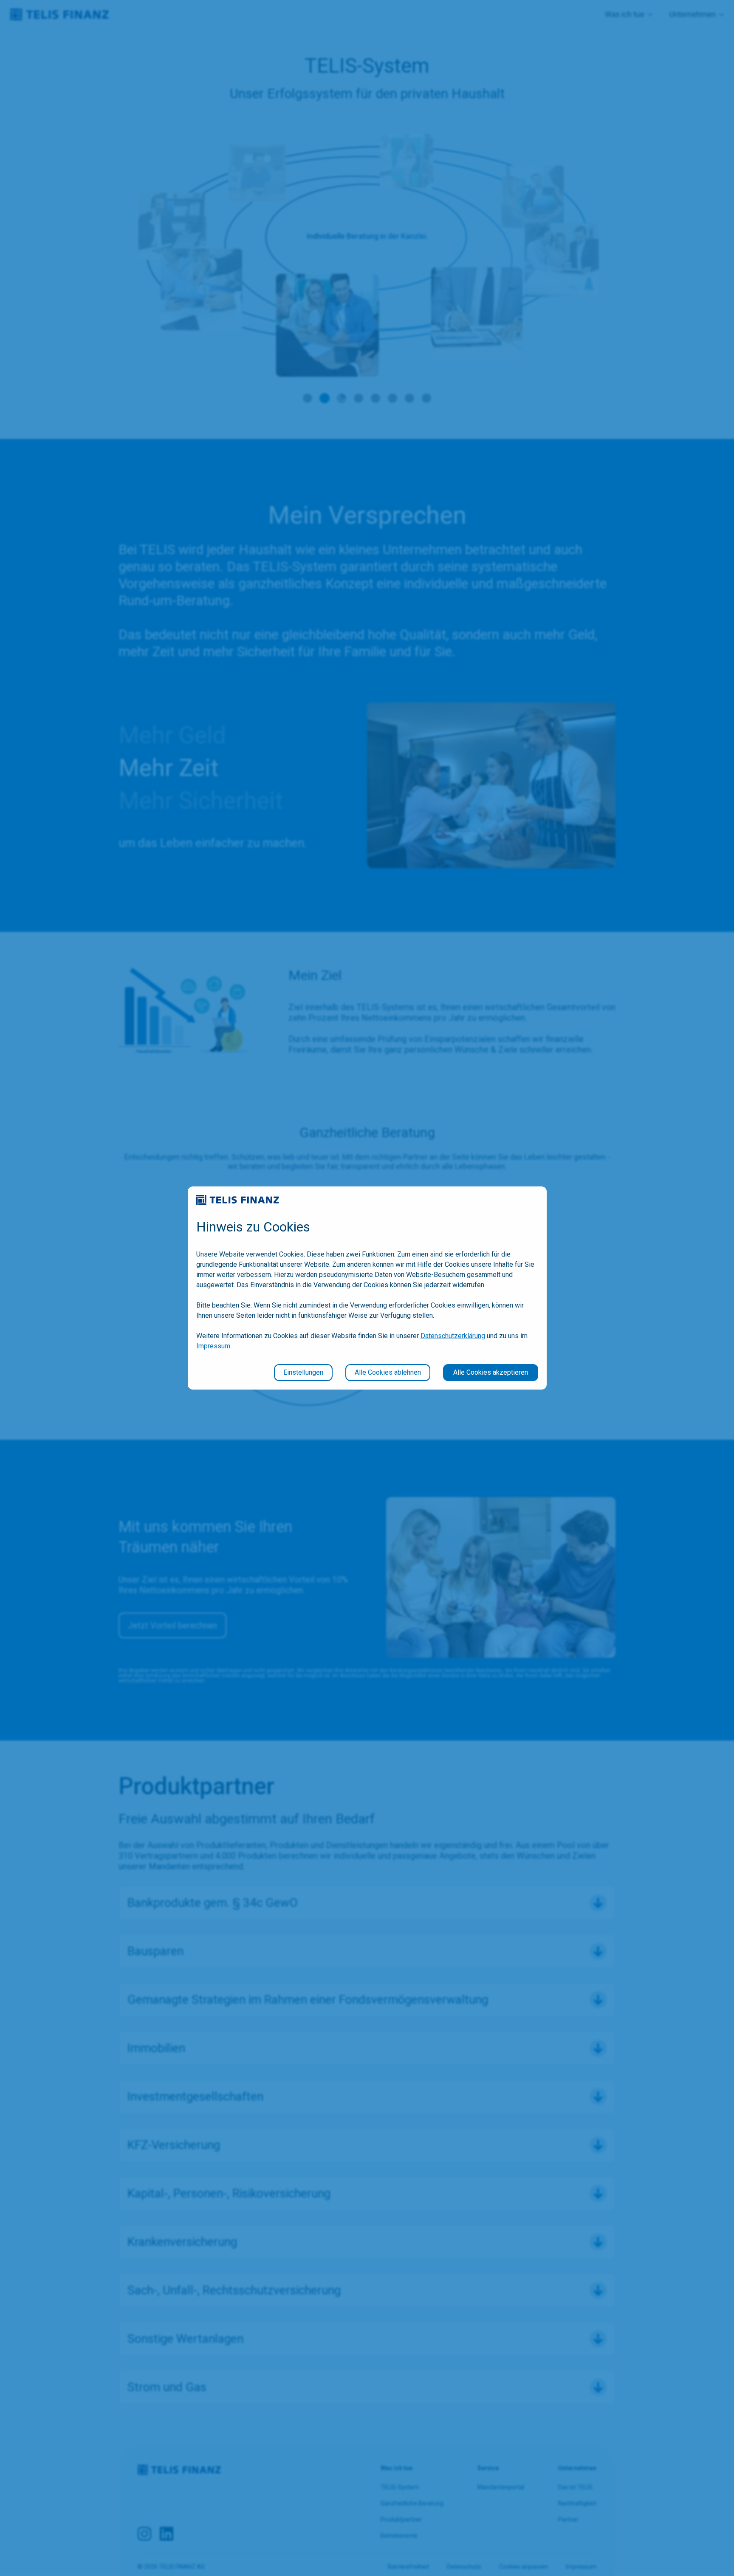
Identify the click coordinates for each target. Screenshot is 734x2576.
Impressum (213, 1346)
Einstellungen (303, 1372)
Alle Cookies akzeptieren (491, 1372)
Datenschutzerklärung (453, 1336)
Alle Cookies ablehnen (388, 1372)
